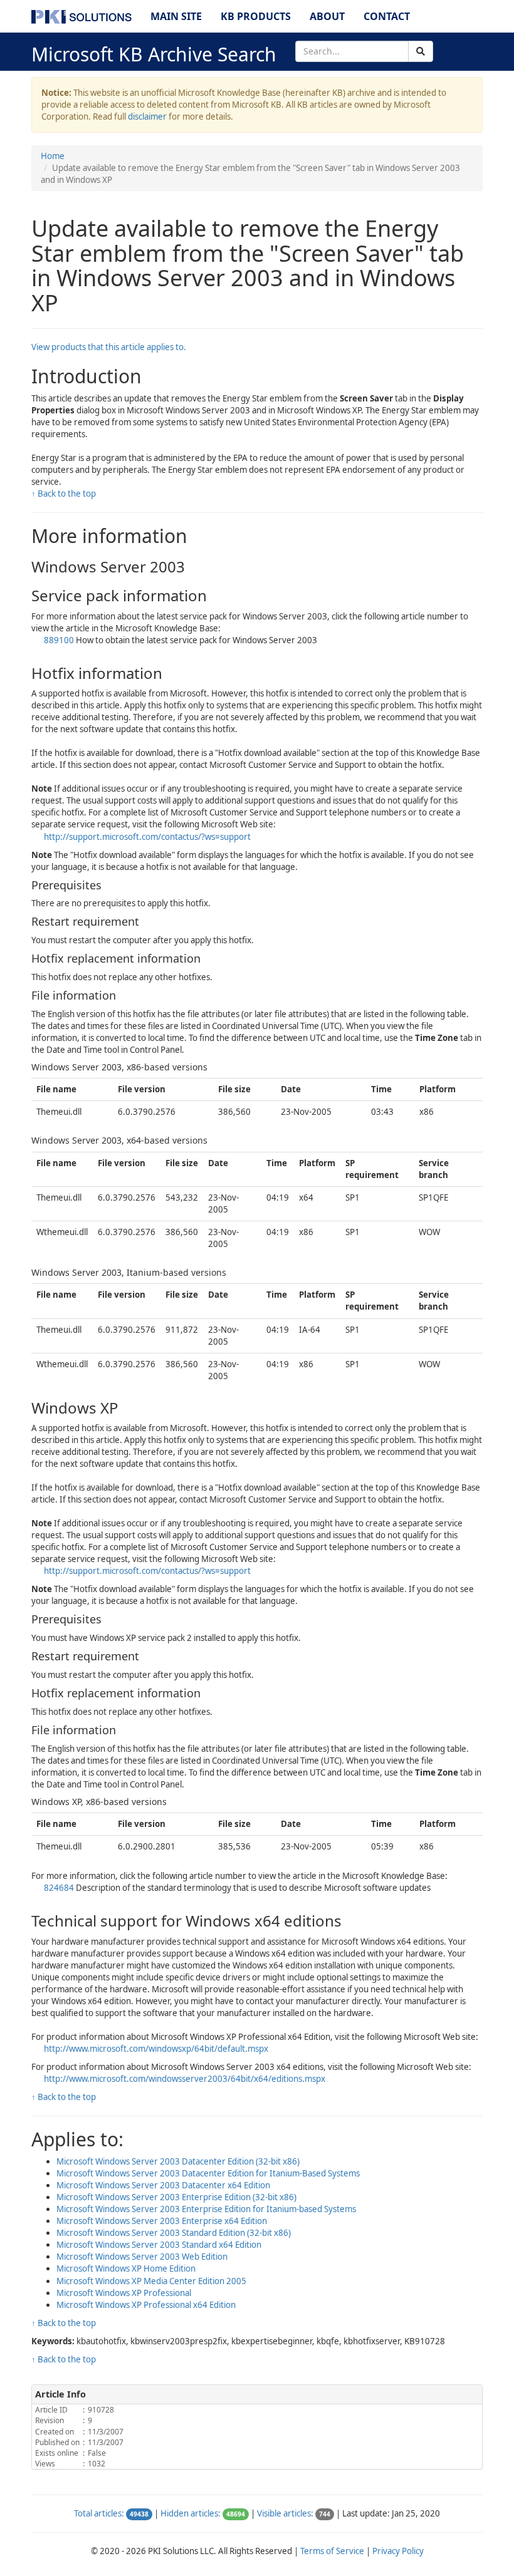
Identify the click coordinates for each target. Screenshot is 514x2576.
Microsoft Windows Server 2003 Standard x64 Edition (159, 2245)
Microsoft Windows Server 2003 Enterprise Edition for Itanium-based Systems (206, 2209)
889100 (59, 640)
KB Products (256, 16)
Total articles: (99, 2513)
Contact (387, 16)
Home (53, 156)
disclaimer (147, 116)
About (327, 16)
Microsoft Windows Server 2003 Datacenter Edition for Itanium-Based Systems (208, 2173)
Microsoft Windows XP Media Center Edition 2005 (151, 2281)
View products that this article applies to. (109, 347)
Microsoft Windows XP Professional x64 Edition (146, 2305)
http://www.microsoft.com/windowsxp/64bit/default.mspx (156, 2049)
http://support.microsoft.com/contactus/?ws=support (147, 837)
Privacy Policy (398, 2551)
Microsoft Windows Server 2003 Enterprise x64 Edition (162, 2221)
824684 (59, 1888)
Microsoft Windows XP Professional (124, 2293)
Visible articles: (285, 2513)
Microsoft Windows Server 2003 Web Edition (142, 2257)
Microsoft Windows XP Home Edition (126, 2268)
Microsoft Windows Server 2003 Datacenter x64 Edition (163, 2185)
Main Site (176, 16)
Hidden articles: (191, 2513)
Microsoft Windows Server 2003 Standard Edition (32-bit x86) (174, 2233)
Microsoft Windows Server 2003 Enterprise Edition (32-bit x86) (176, 2197)
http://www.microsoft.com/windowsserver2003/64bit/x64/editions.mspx (185, 2079)
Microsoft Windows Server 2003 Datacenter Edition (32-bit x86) (178, 2161)
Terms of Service (332, 2551)
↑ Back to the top (64, 494)
